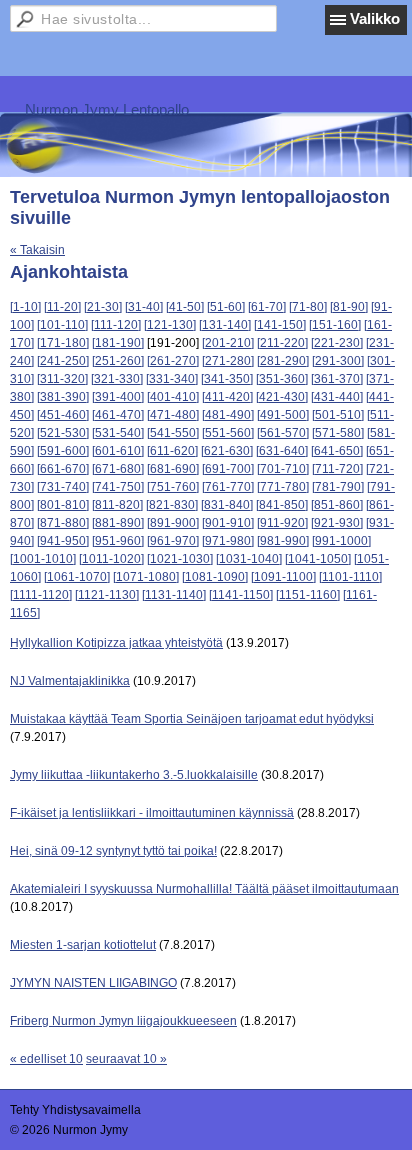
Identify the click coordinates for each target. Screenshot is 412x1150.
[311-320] (62, 379)
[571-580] (338, 433)
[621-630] (227, 451)
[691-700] (228, 469)
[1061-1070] (77, 577)
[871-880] (63, 523)
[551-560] (228, 433)
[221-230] (337, 343)
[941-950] (63, 541)
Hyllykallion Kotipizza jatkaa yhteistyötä (116, 643)
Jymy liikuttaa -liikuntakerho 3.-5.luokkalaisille (134, 775)
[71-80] (308, 307)
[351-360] (282, 379)
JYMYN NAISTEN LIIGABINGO (93, 983)
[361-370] (337, 379)
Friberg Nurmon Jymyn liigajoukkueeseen (123, 1021)
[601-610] (118, 451)
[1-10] (25, 307)
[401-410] (173, 397)
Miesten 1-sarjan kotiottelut (83, 945)
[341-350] (227, 379)
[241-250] (63, 361)
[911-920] (282, 523)
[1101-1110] (350, 577)
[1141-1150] (241, 595)
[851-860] (337, 505)
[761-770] (228, 487)
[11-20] (62, 307)
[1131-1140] (174, 595)
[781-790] (338, 487)
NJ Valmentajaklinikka (70, 681)
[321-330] (117, 379)
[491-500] (283, 415)
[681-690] (173, 469)
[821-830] (172, 505)
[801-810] (63, 505)
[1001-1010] (43, 559)
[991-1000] (341, 541)
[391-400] (118, 397)
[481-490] (228, 415)
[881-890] (118, 523)
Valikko (375, 18)
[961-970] (173, 541)
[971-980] (228, 541)
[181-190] (118, 343)
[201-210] (228, 343)
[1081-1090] (215, 577)
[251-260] (118, 361)
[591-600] (63, 451)
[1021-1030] (180, 559)
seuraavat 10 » (126, 1059)
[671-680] (118, 469)
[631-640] (282, 451)
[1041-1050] (318, 559)
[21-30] (103, 307)
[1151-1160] (308, 595)
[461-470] (118, 415)
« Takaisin (37, 250)
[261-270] (173, 361)
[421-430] (282, 397)
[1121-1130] (107, 595)
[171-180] (63, 343)
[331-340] (172, 379)
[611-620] (172, 451)
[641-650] (337, 451)
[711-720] (337, 469)
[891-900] (173, 523)
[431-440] (337, 397)
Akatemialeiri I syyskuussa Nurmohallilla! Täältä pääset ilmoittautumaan (204, 889)
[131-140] (225, 325)
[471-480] (173, 415)
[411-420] (227, 397)
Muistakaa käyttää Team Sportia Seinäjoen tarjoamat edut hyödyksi (192, 719)
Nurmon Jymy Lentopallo (107, 109)
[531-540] (118, 433)
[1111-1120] (41, 595)
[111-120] (116, 325)
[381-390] (63, 397)
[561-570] (283, 433)
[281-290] (283, 361)
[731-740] (63, 487)
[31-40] (144, 307)
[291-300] (338, 361)
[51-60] (226, 307)
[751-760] (173, 487)
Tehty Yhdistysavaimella (75, 1110)
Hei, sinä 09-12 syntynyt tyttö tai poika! (113, 851)
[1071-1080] (146, 577)
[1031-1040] (249, 559)
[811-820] (117, 505)
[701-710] (283, 469)
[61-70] (267, 307)
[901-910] (228, 523)
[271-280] (228, 361)
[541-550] (173, 433)
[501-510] (338, 415)
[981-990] (283, 541)
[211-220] (282, 343)
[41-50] (185, 307)
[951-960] (118, 541)
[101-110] (62, 325)
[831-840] (227, 505)
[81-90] (349, 307)
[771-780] (283, 487)
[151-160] (335, 325)
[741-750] (118, 487)
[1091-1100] (283, 577)
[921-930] (337, 523)
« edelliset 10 (46, 1059)
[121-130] (170, 325)
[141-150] (280, 325)
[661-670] (63, 469)
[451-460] (63, 415)
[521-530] (63, 433)
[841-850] (282, 505)
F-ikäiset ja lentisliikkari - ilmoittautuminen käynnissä (152, 813)
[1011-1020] (111, 559)
